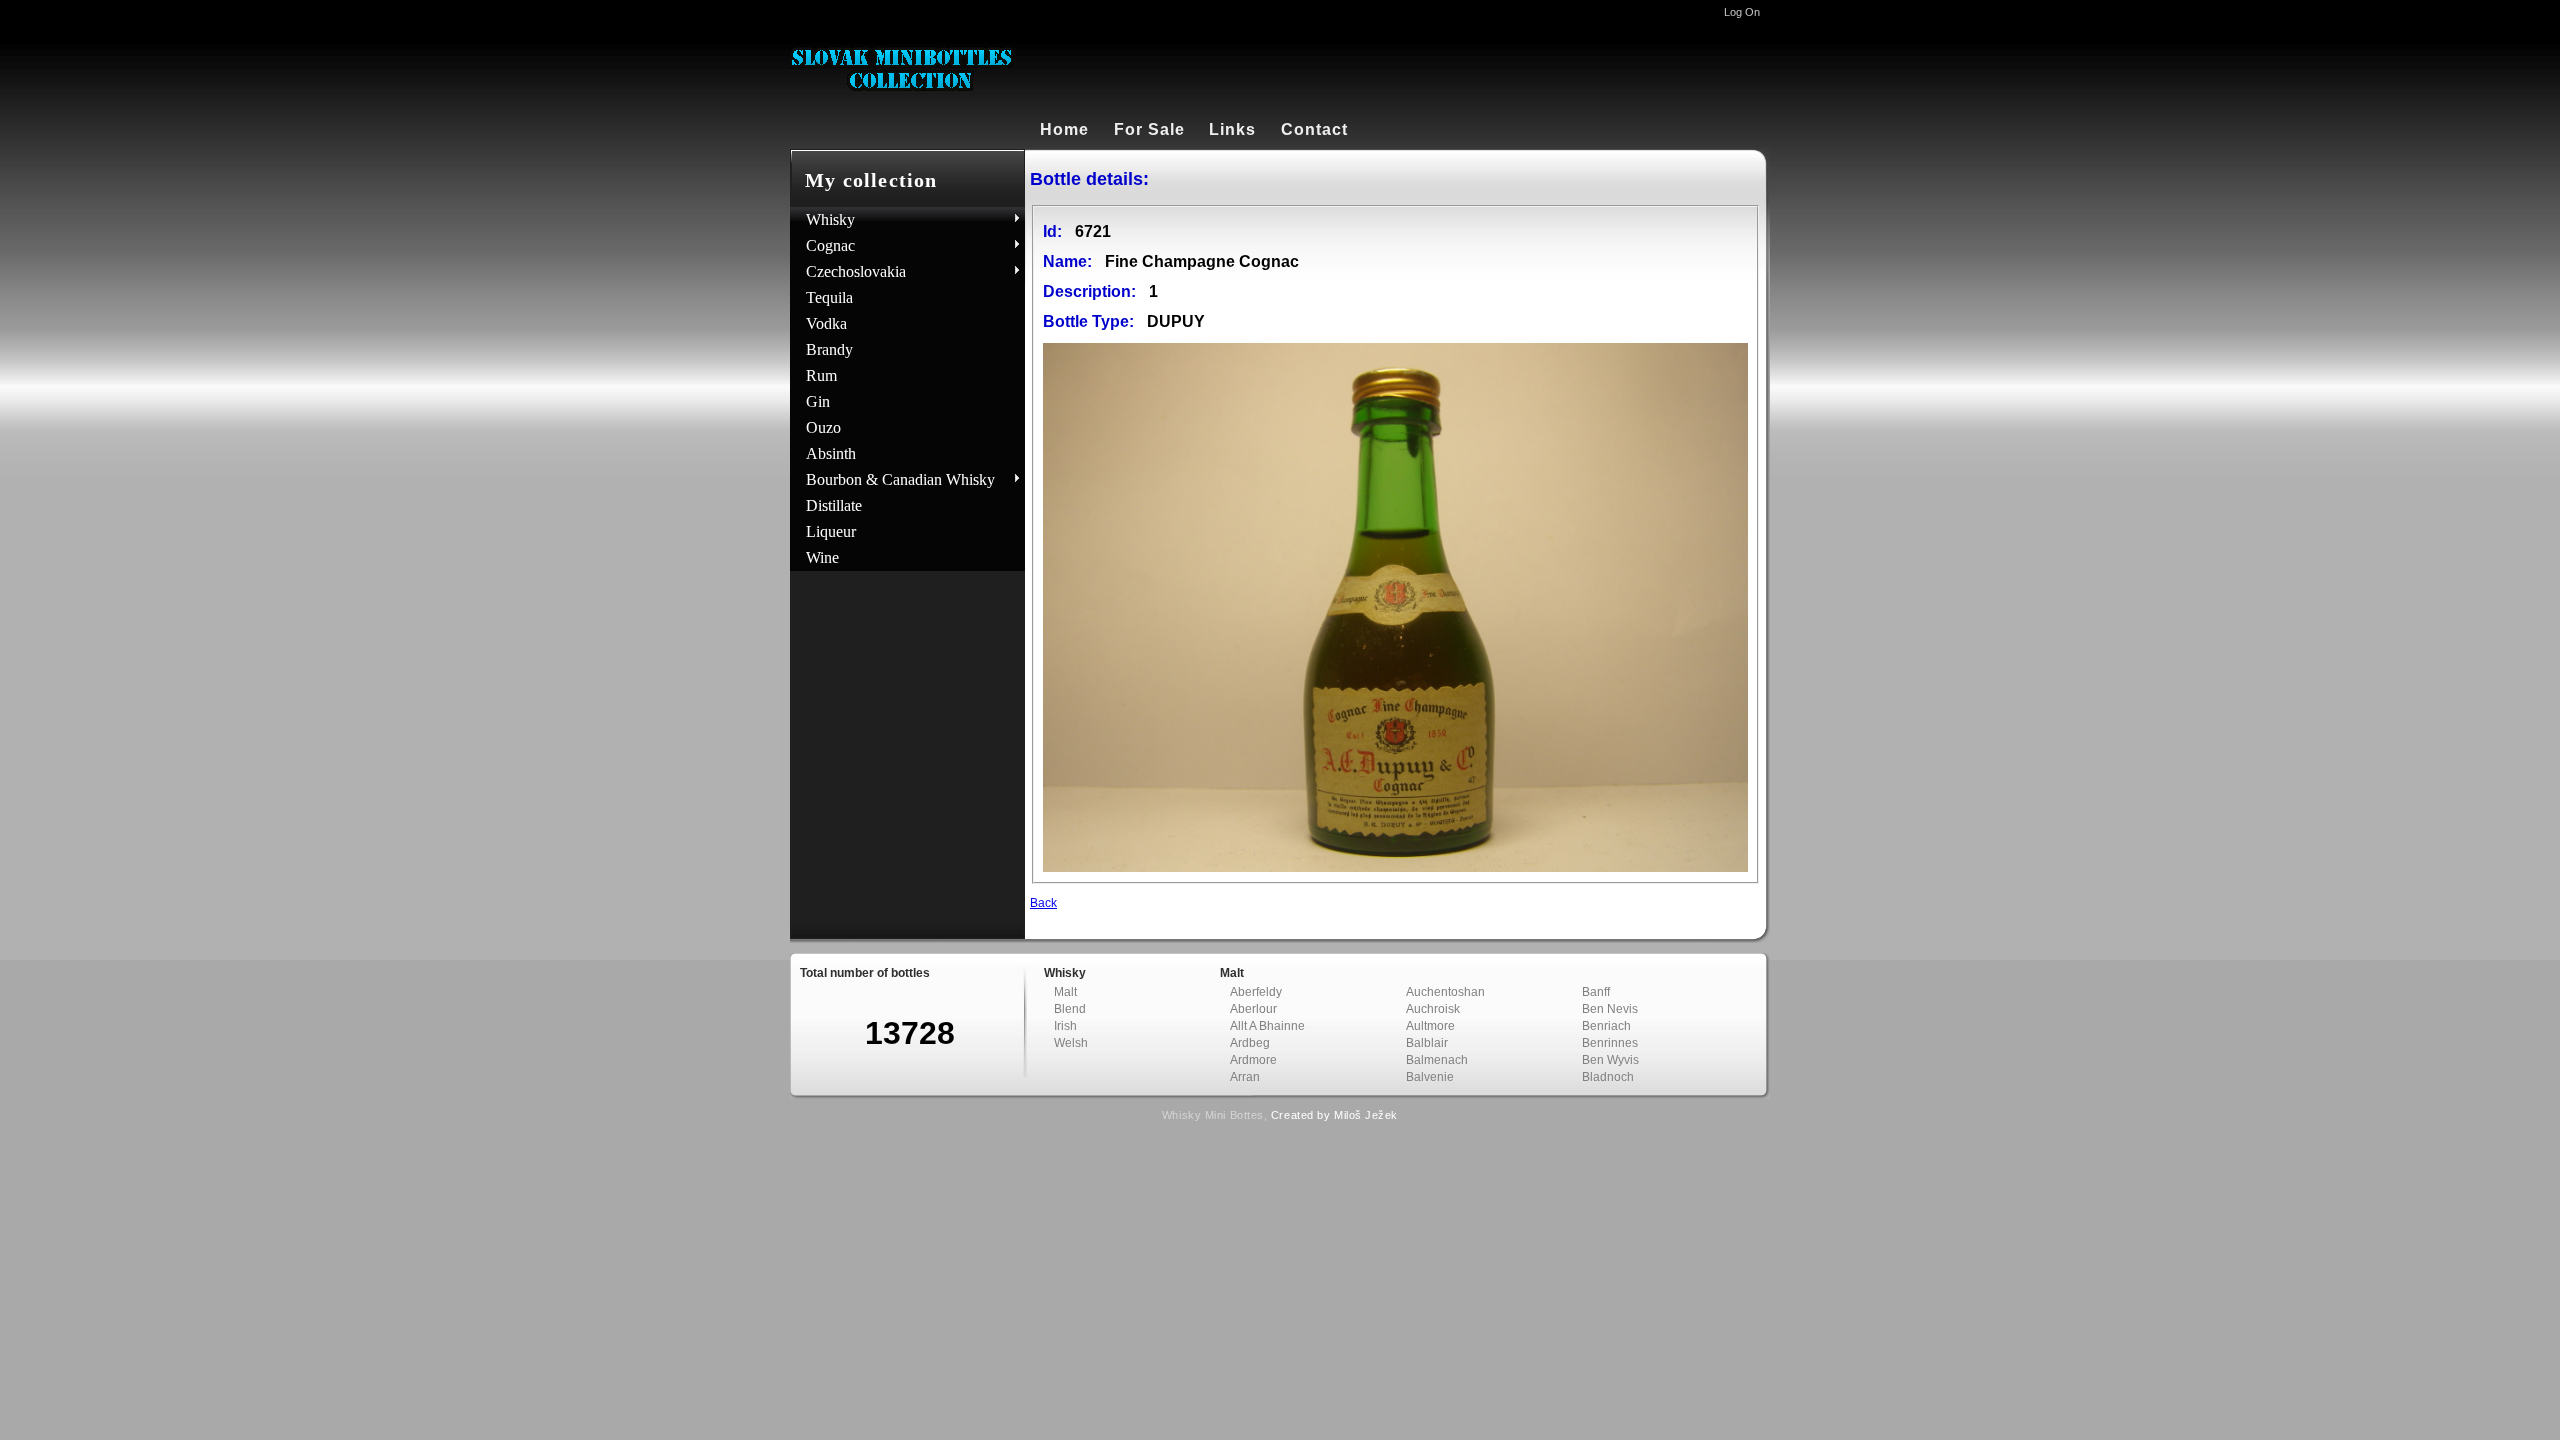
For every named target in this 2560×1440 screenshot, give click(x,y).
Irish (1065, 1026)
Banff (1596, 992)
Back (1043, 903)
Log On (1742, 12)
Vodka (826, 323)
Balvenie (1430, 1077)
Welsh (1071, 1043)
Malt (1065, 992)
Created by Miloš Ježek (1334, 1115)
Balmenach (1437, 1060)
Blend (1070, 1009)
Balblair (1427, 1043)
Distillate (834, 505)
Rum (821, 375)
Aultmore (1430, 1026)
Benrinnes (1610, 1043)
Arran (1245, 1077)
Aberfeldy (1256, 992)
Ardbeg (1250, 1043)
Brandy (829, 349)
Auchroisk (1433, 1009)
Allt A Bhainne (1267, 1026)
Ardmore (1253, 1060)
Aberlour (1253, 1009)
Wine (822, 557)
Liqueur (831, 531)
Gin (818, 401)
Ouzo (823, 427)
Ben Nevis (1610, 1009)
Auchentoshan (1445, 992)
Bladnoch (1608, 1077)
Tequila (829, 297)
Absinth (831, 453)
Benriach (1606, 1026)
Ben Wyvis (1610, 1060)
